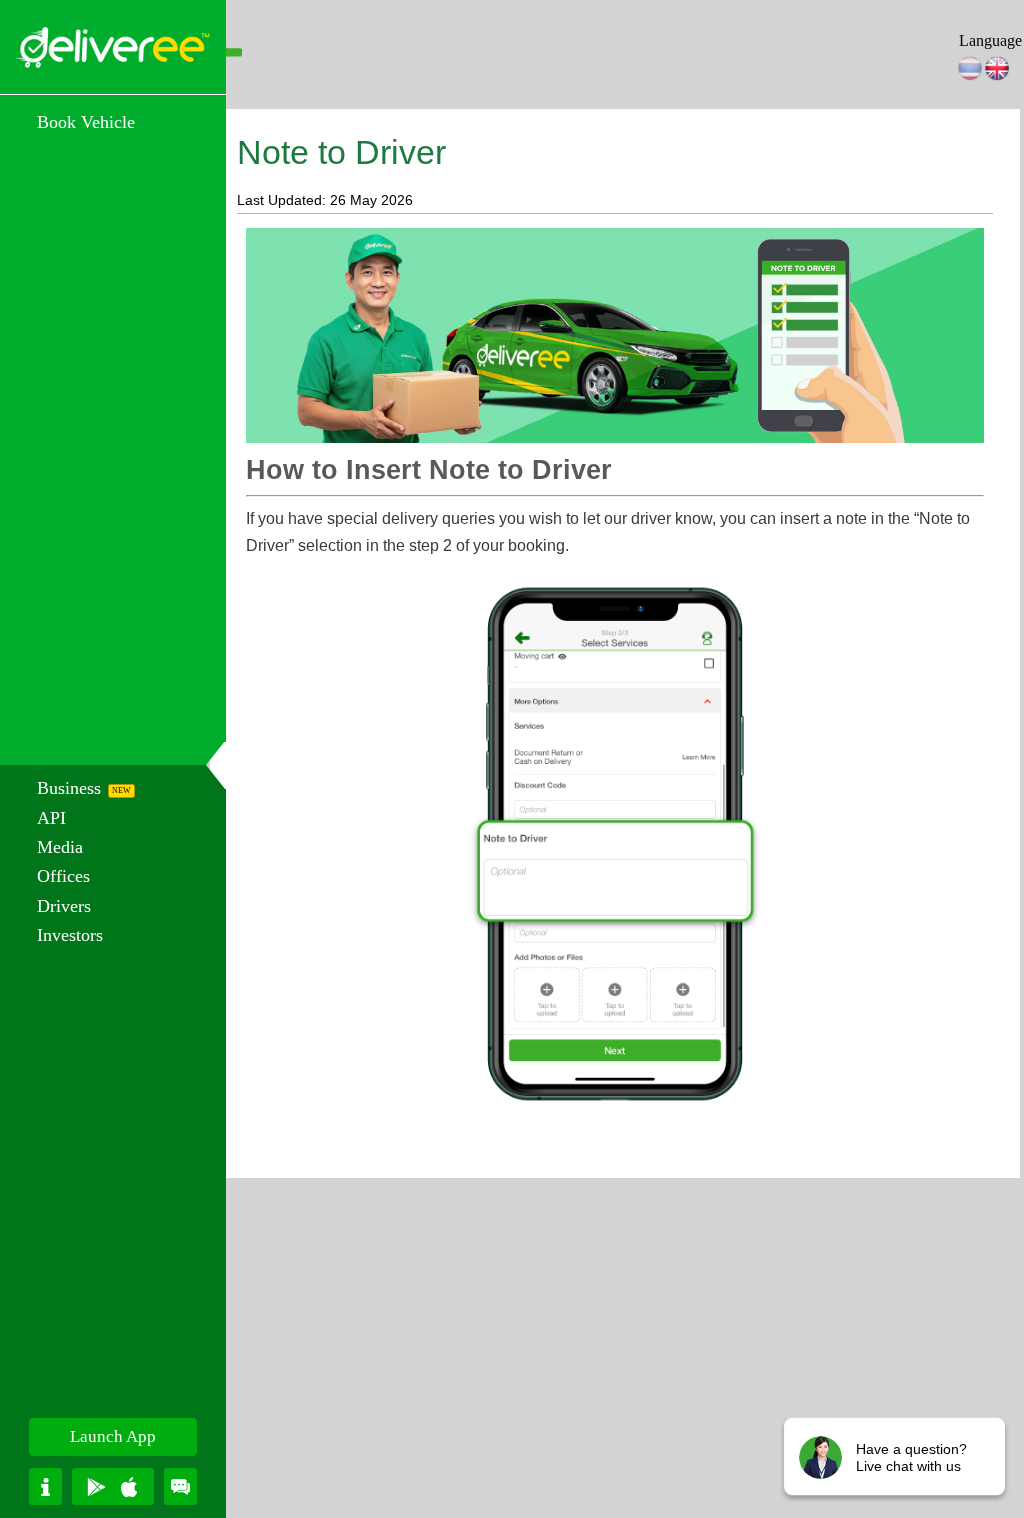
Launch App (113, 1436)
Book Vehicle (86, 122)
